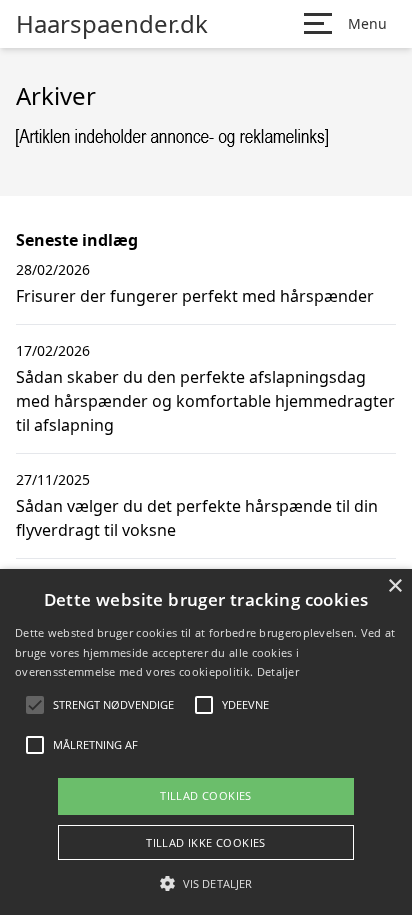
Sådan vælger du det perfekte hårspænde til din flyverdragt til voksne (197, 518)
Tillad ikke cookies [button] (206, 842)
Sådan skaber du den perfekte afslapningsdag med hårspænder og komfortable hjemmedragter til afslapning (205, 401)
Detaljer (278, 671)
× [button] (394, 586)
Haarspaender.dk (112, 24)
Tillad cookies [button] (206, 795)
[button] (206, 883)
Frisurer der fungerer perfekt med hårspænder (195, 296)
